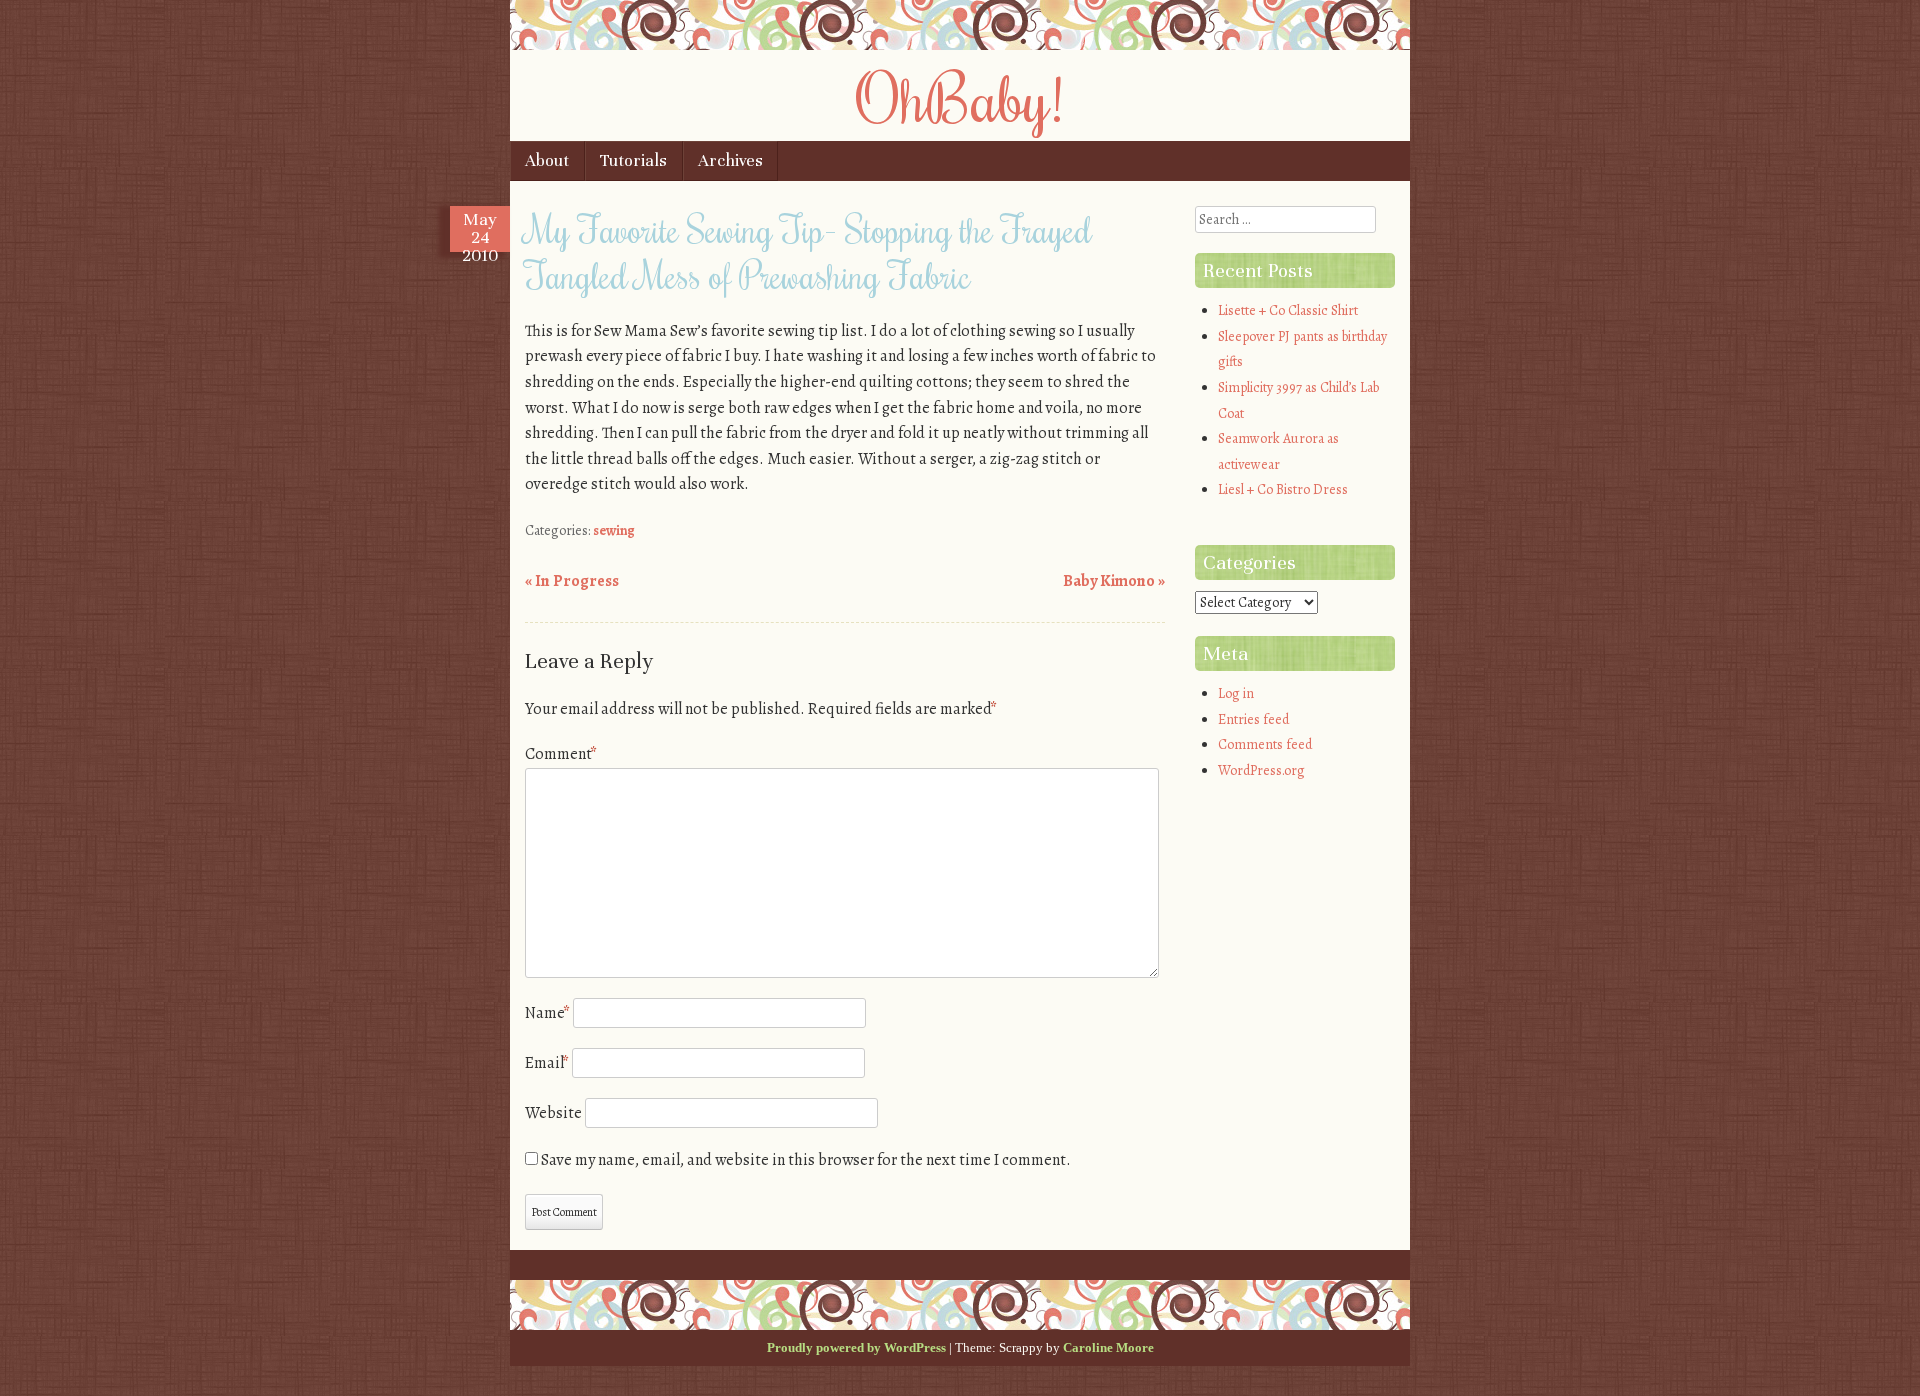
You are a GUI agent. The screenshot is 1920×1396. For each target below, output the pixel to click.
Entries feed (1253, 719)
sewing (614, 530)
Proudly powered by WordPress (856, 1347)
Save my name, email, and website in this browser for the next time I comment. (806, 1160)
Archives (730, 160)
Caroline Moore (1108, 1347)
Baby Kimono (1114, 581)
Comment (561, 754)
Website (553, 1113)
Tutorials (633, 160)
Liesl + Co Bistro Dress (1283, 489)
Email (547, 1063)
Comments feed (1265, 744)
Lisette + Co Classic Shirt (1288, 310)
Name (547, 1013)
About (547, 160)
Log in (1236, 693)
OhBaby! (960, 97)
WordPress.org (1261, 770)
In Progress (572, 581)
